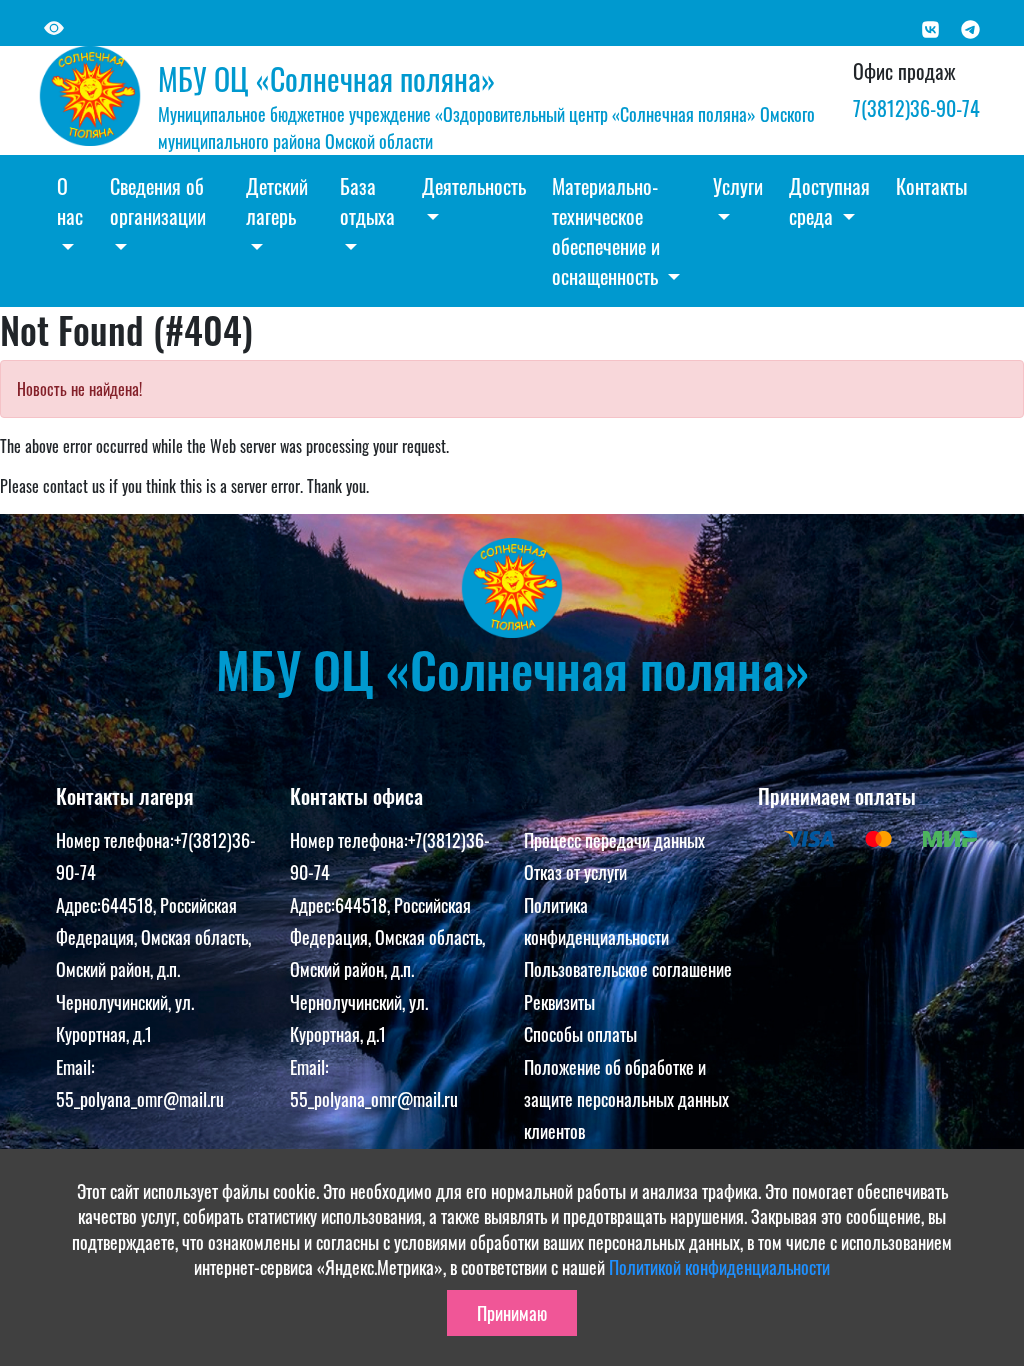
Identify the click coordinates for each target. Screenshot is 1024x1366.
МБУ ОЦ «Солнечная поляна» (326, 78)
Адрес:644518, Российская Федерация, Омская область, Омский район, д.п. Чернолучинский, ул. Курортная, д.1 (153, 970)
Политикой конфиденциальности (719, 1267)
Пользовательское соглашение (628, 969)
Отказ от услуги (575, 872)
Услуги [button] (738, 186)
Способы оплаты (580, 1034)
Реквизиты (559, 1002)
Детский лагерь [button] (277, 201)
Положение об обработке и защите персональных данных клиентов (626, 1099)
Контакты (931, 186)
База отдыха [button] (367, 201)
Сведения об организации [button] (158, 201)
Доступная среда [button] (829, 201)
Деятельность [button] (474, 186)
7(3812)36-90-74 (916, 108)
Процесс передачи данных (614, 840)
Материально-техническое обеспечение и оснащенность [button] (607, 231)
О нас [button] (70, 201)
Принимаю (512, 1313)
